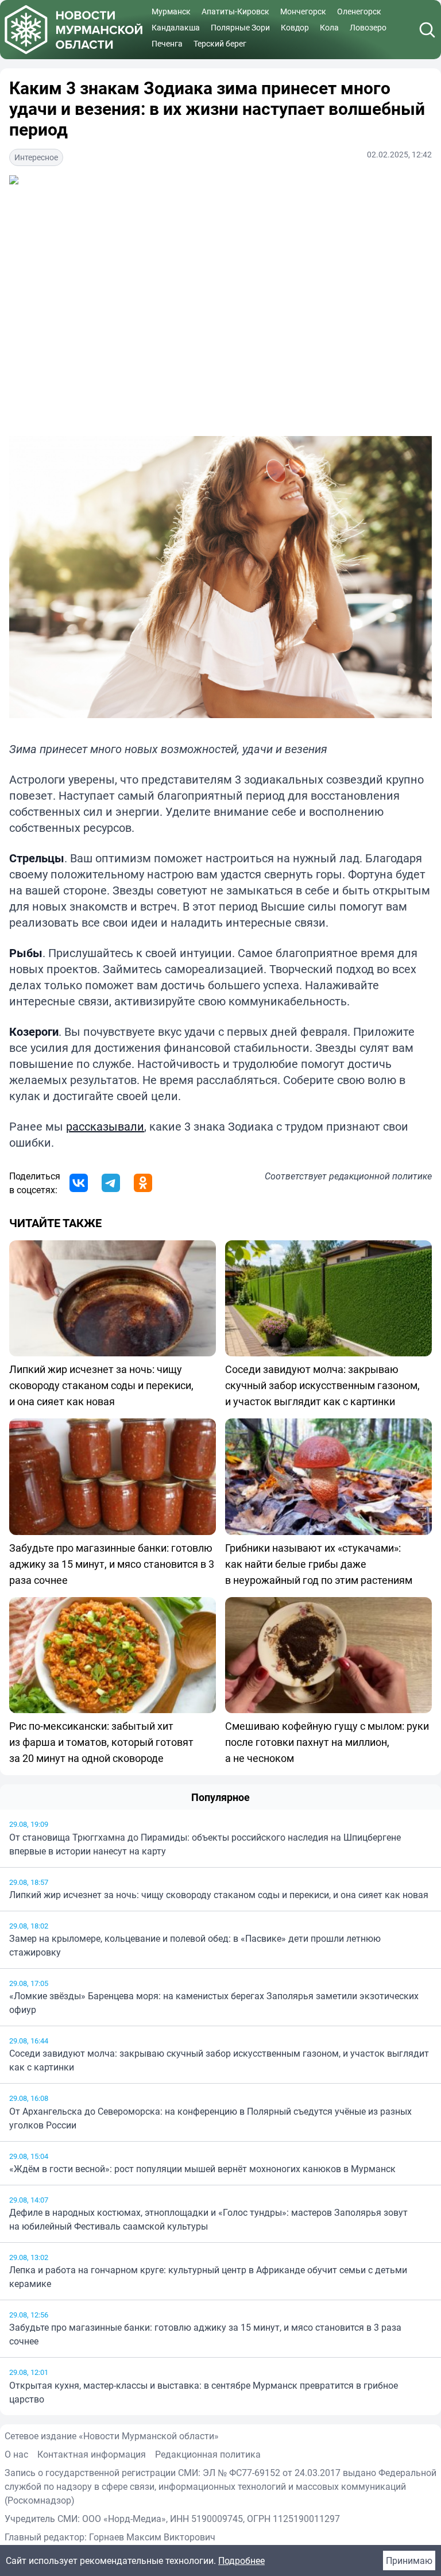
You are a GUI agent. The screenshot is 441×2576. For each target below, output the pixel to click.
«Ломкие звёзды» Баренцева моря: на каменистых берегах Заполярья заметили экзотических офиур (214, 2003)
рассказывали (105, 1126)
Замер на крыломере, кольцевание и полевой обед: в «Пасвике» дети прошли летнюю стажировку (195, 1945)
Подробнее (241, 2560)
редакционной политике (380, 1176)
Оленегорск (359, 11)
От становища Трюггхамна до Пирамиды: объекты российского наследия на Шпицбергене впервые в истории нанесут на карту (205, 1844)
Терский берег (220, 43)
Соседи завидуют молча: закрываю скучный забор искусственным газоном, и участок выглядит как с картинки (219, 2060)
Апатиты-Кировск (235, 11)
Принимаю (409, 2560)
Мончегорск (303, 11)
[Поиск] (427, 30)
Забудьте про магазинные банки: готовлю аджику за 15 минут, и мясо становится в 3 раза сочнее (205, 2334)
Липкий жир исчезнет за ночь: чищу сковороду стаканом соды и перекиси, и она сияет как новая (219, 1895)
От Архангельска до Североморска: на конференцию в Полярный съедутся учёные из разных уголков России (210, 2118)
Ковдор (295, 27)
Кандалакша (176, 27)
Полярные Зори (240, 27)
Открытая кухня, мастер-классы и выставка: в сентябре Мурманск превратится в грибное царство (204, 2392)
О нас (16, 2454)
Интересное (36, 157)
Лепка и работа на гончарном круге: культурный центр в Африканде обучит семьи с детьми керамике (208, 2277)
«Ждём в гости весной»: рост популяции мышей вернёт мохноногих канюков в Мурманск (202, 2169)
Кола (329, 27)
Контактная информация (92, 2454)
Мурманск (171, 11)
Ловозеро (368, 27)
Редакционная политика (208, 2454)
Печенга (167, 43)
